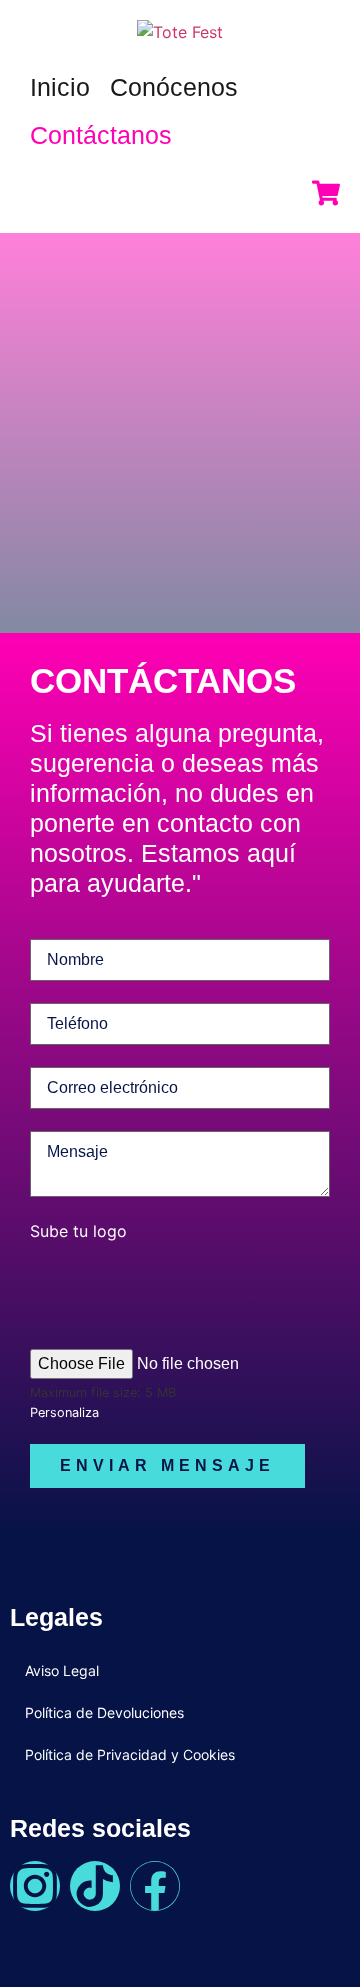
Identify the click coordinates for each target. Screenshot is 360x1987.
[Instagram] (35, 1886)
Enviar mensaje (167, 1465)
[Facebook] (155, 1886)
